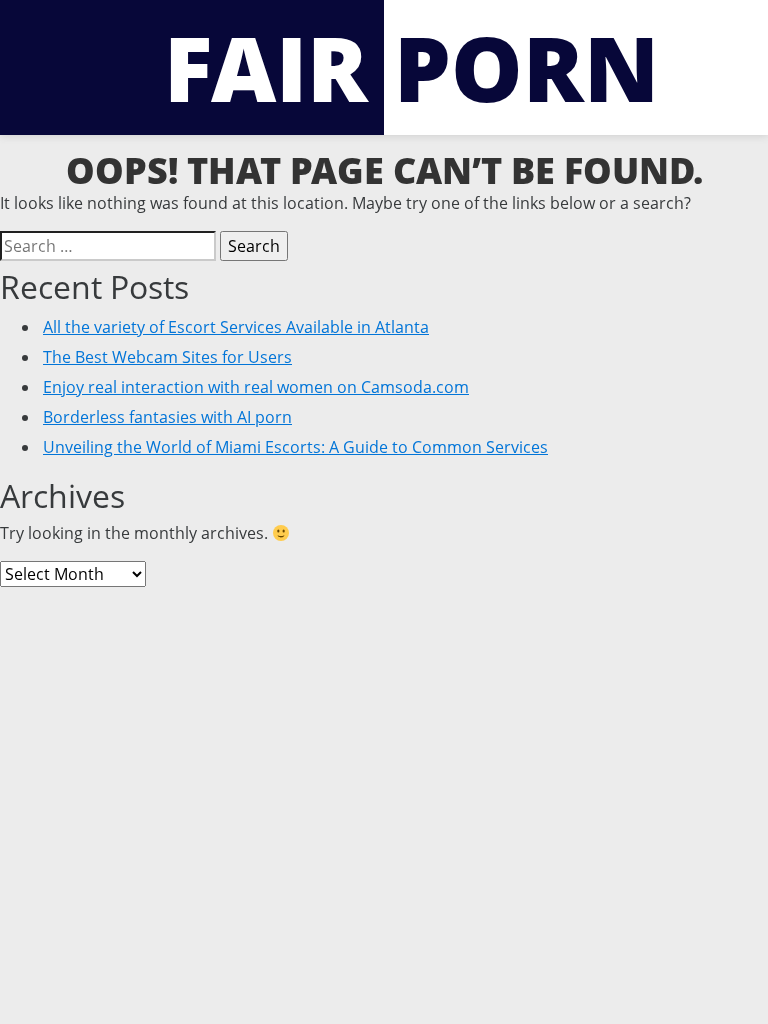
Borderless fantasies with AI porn (167, 417)
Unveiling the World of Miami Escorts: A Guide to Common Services (295, 447)
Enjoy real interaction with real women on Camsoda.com (256, 387)
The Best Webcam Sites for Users (167, 357)
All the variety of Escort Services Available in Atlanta (236, 327)
